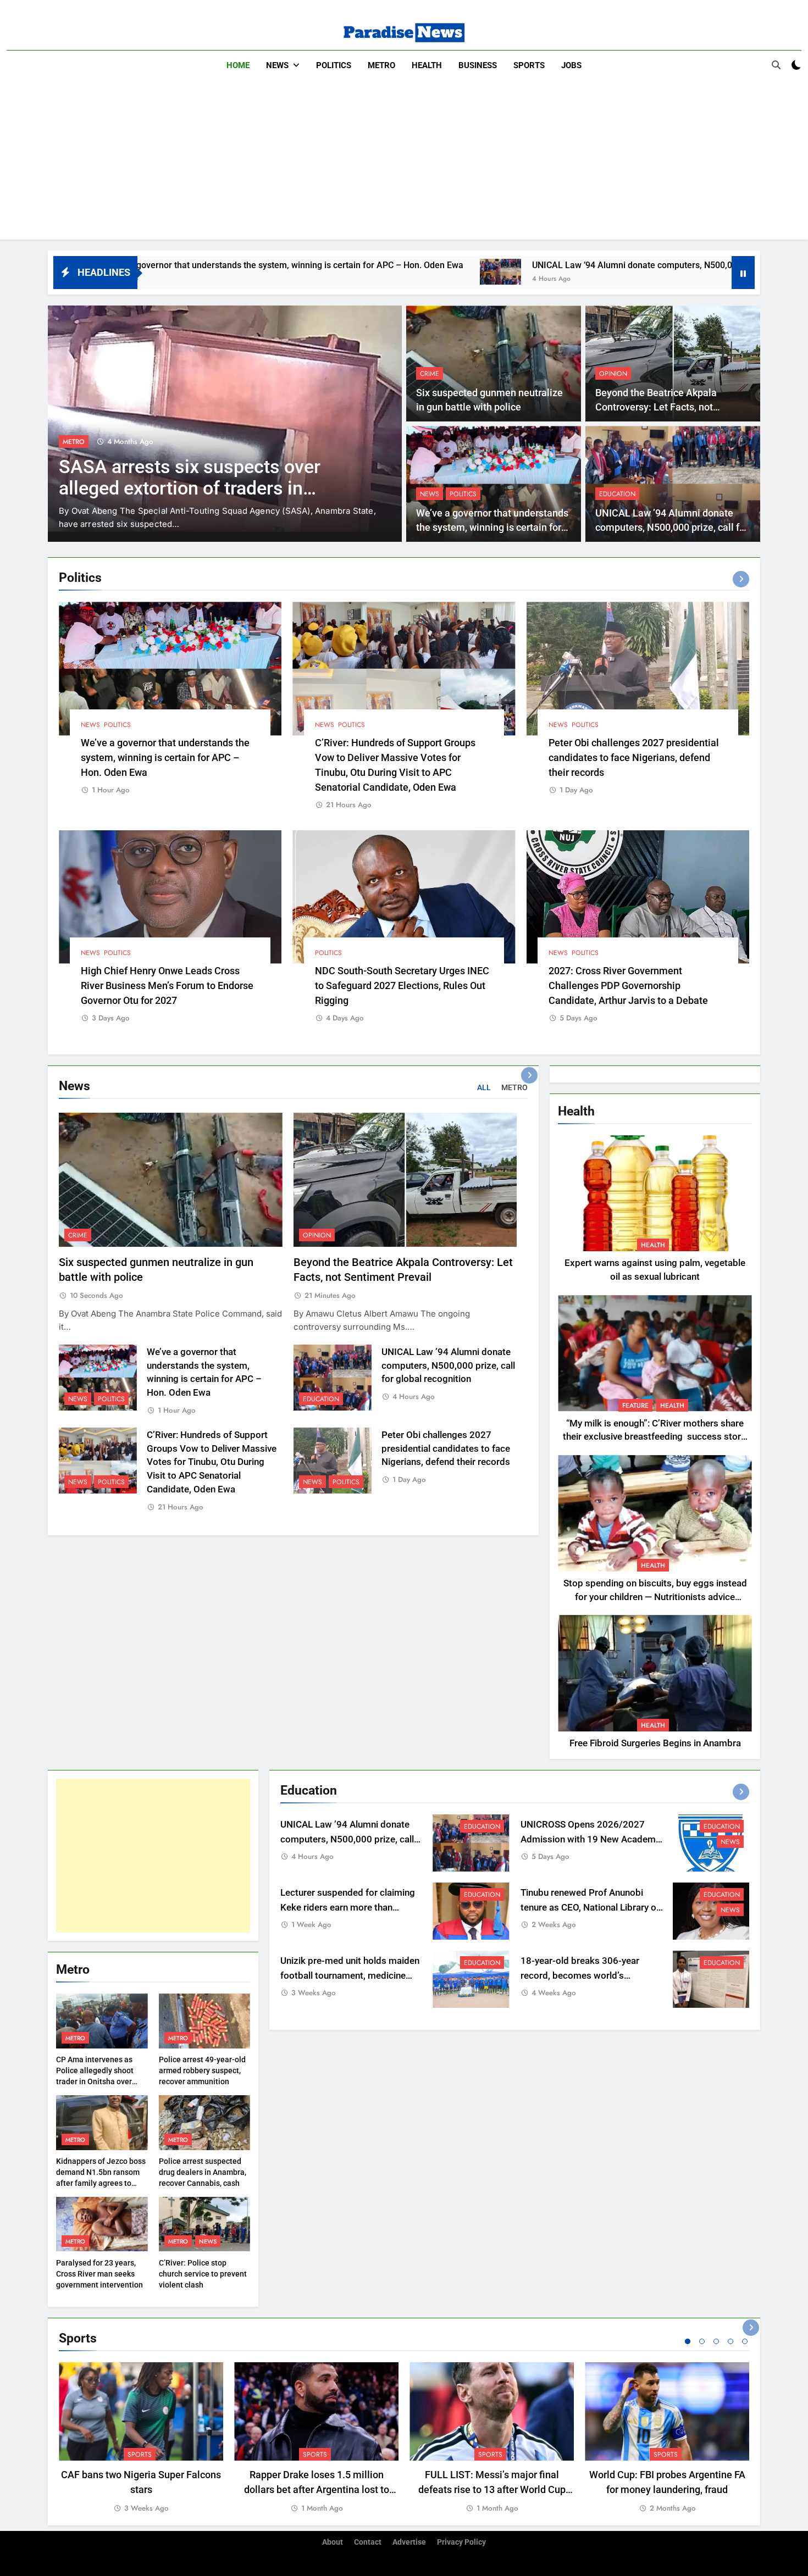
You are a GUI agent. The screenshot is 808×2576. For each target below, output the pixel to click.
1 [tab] (688, 2341)
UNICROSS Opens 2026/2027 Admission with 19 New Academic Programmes (592, 1839)
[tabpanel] (141, 2438)
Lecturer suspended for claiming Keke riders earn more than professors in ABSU (348, 1908)
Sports (529, 65)
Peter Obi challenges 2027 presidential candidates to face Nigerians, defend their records (634, 757)
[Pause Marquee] (743, 273)
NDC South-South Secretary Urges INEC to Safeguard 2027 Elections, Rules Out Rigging (402, 986)
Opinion (613, 374)
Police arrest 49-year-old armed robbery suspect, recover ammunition (202, 2070)
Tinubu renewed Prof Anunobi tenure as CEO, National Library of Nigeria (590, 1908)
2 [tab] (702, 2341)
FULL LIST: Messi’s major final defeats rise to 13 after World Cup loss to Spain (492, 2489)
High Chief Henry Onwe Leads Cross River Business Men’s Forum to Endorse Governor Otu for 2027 (167, 986)
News (277, 65)
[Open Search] (776, 65)
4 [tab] (730, 2341)
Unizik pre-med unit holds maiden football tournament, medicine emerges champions (350, 1976)
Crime (430, 374)
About (333, 2542)
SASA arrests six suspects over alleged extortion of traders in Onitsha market (190, 488)
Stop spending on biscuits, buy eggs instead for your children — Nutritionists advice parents (655, 1597)
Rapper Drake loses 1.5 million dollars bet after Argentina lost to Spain (317, 2489)
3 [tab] (716, 2341)
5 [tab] (745, 2341)
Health (427, 65)
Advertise (409, 2542)
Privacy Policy (461, 2542)
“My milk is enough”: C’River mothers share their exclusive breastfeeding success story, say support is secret (655, 1437)
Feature (635, 1406)
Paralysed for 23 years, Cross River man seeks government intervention (99, 2274)
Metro (381, 65)
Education (617, 494)
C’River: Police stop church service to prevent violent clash (203, 2274)
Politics (334, 65)
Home (238, 65)
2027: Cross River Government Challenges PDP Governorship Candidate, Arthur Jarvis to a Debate (628, 986)
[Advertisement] (404, 163)
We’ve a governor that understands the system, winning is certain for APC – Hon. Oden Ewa (492, 528)
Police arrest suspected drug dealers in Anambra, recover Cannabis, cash (203, 2172)
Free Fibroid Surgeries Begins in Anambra (655, 1743)
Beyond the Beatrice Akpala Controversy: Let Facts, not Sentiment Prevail (656, 407)
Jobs (571, 65)
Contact (368, 2542)
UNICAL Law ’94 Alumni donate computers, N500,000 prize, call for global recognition (526, 265)
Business (478, 65)
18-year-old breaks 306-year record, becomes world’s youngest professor (580, 1976)
